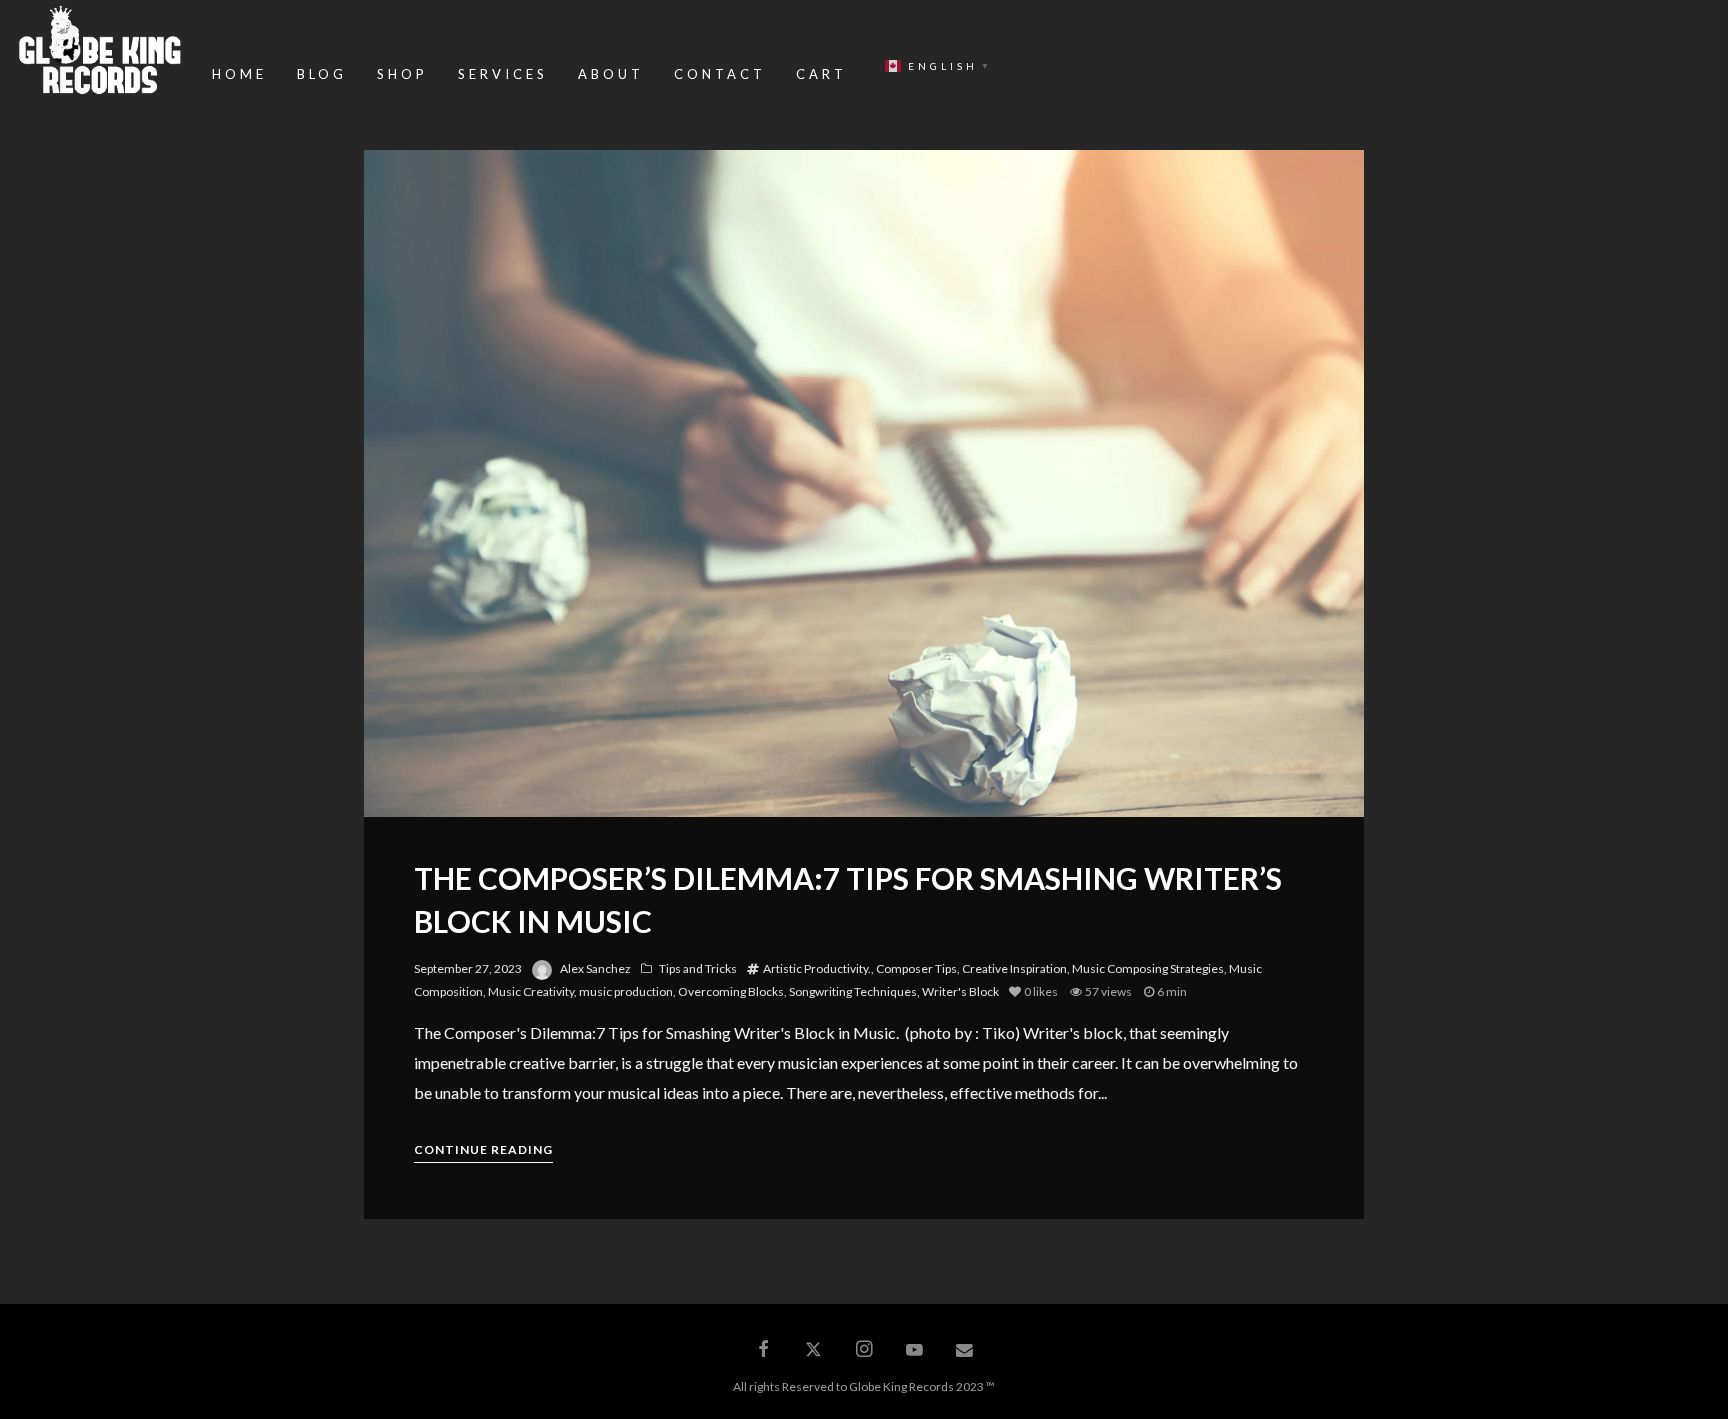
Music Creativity (531, 991)
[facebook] (763, 1350)
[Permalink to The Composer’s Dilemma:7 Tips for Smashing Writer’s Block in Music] (864, 483)
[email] (965, 1350)
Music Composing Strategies (1148, 968)
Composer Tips (916, 968)
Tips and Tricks (698, 968)
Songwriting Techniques (853, 991)
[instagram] (864, 1350)
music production (626, 991)
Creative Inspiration (1014, 968)
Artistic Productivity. (817, 968)
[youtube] (914, 1359)
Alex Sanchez (595, 968)
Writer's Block (960, 991)
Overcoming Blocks (731, 991)
